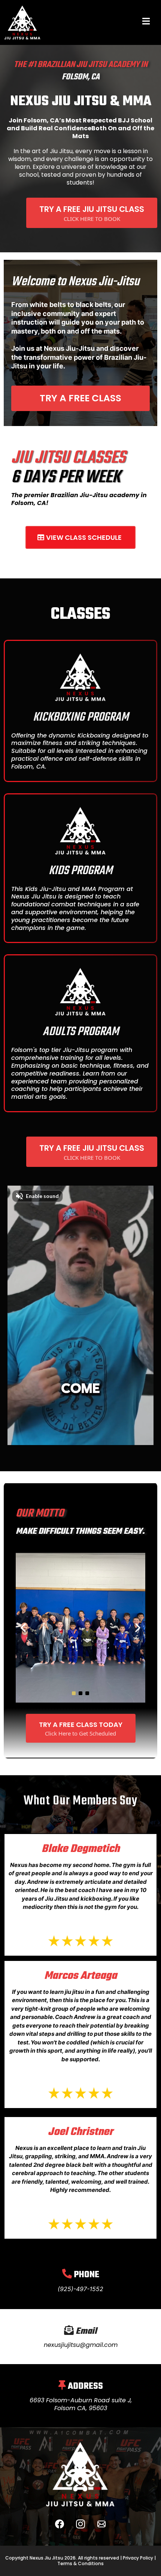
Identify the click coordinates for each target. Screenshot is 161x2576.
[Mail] (101, 2524)
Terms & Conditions (80, 2563)
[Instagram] (80, 2524)
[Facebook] (60, 2524)
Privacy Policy (137, 2558)
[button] (146, 22)
